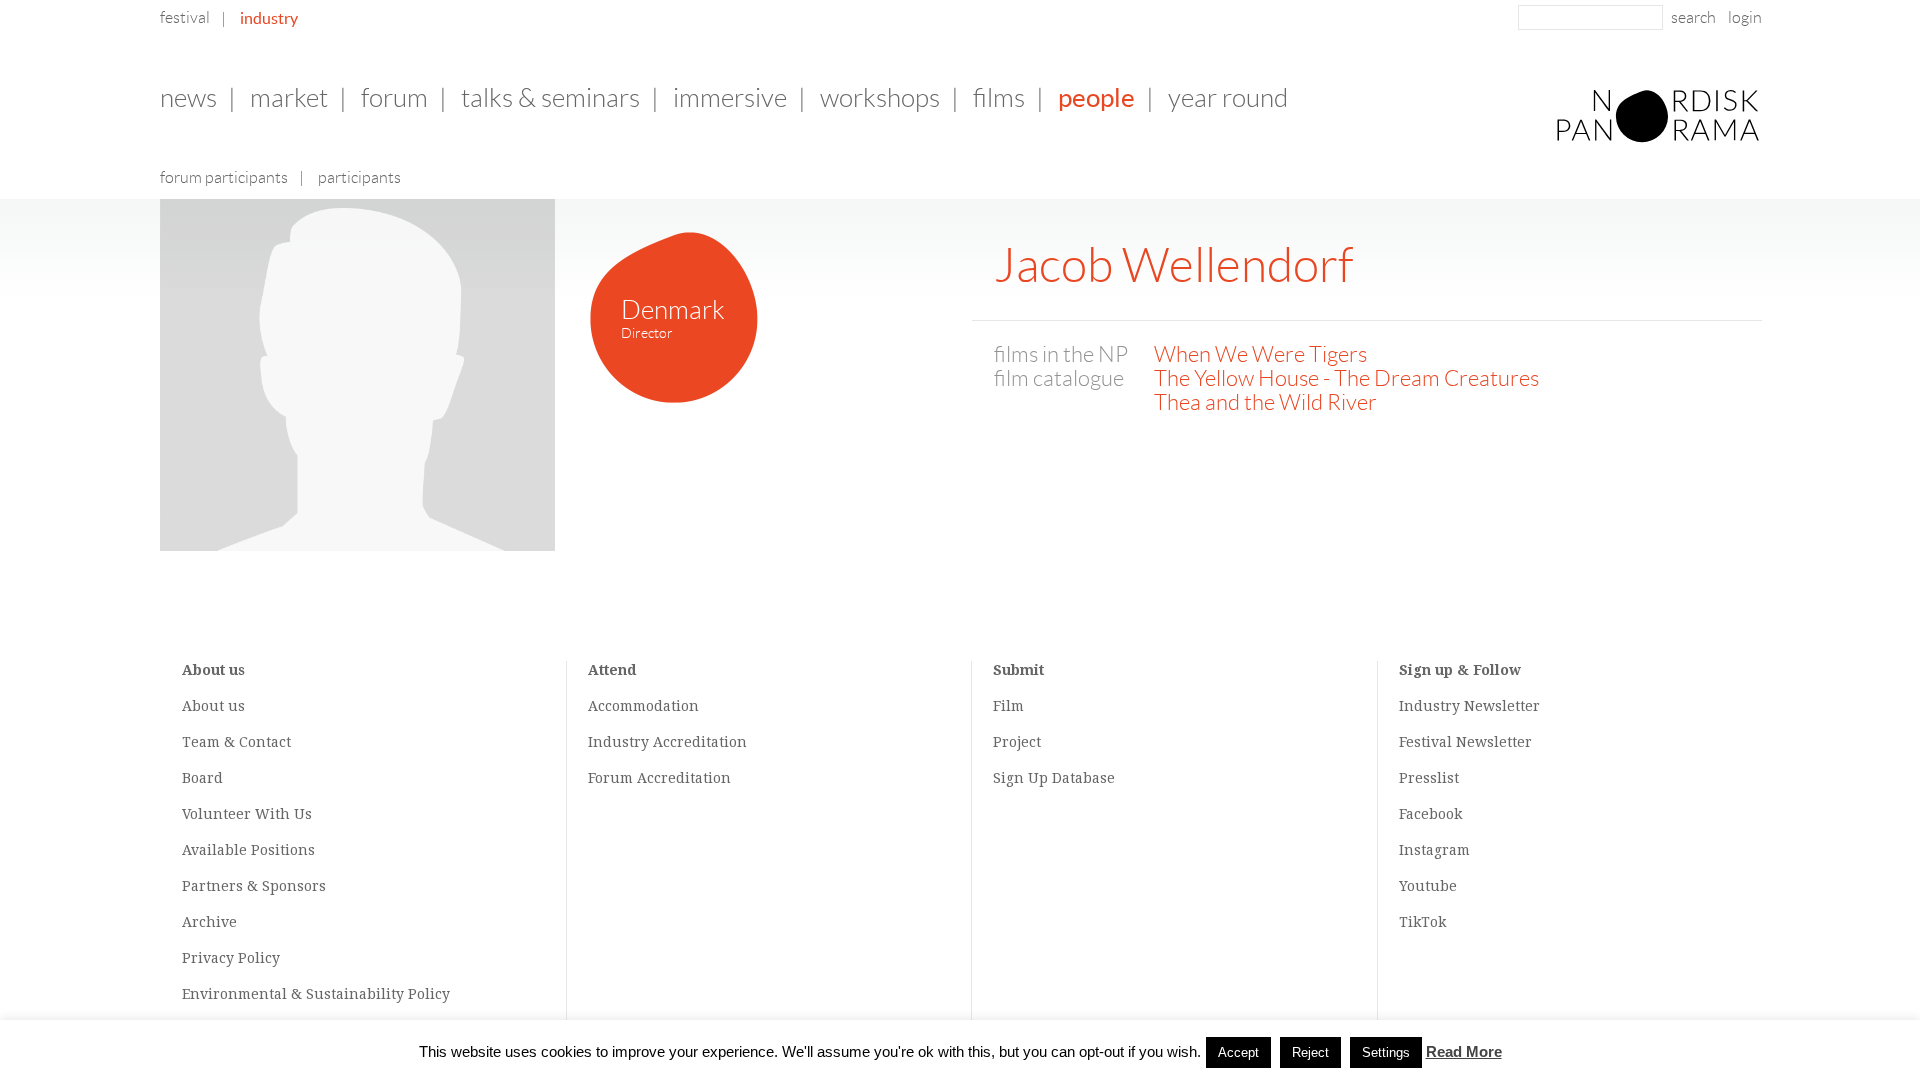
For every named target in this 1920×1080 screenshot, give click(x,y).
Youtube (1428, 886)
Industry (269, 18)
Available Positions (248, 850)
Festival (185, 17)
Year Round (1228, 98)
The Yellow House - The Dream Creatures (1346, 378)
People (1096, 97)
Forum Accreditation (659, 778)
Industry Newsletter (1469, 706)
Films (999, 98)
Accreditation (700, 742)
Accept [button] (1238, 1052)
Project (1017, 742)
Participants (359, 177)
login (1745, 17)
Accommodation (643, 706)
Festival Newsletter (1465, 742)
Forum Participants (224, 177)
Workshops (880, 98)
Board (202, 778)
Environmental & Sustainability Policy (316, 994)
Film (1008, 706)
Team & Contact (236, 742)
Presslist (1429, 778)
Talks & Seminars (550, 98)
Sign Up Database (1054, 778)
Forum (394, 98)
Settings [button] (1386, 1052)
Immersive (730, 98)
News (188, 98)
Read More (1464, 1051)
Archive (209, 922)
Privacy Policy (231, 958)
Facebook (1430, 814)
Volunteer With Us (247, 814)
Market (289, 98)
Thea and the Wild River (1265, 402)
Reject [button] (1310, 1052)
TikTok (1422, 922)
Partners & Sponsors (254, 886)
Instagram (1434, 850)
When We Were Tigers (1260, 354)
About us (213, 706)
